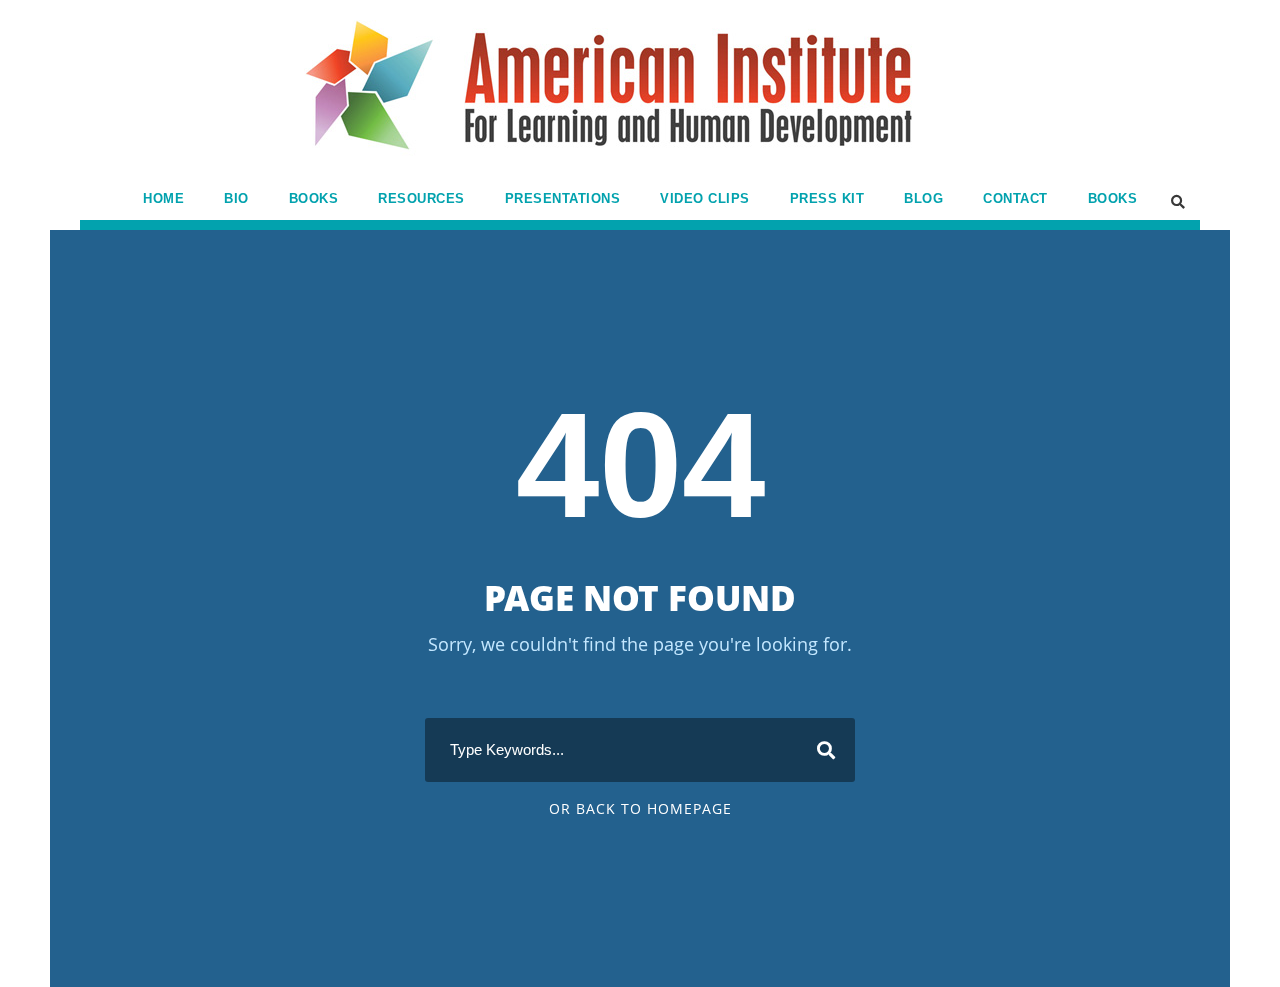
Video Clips (705, 198)
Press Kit (827, 198)
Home (163, 198)
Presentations (563, 198)
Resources (421, 198)
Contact (1015, 198)
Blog (923, 198)
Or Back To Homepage (640, 808)
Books (314, 198)
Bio (236, 198)
